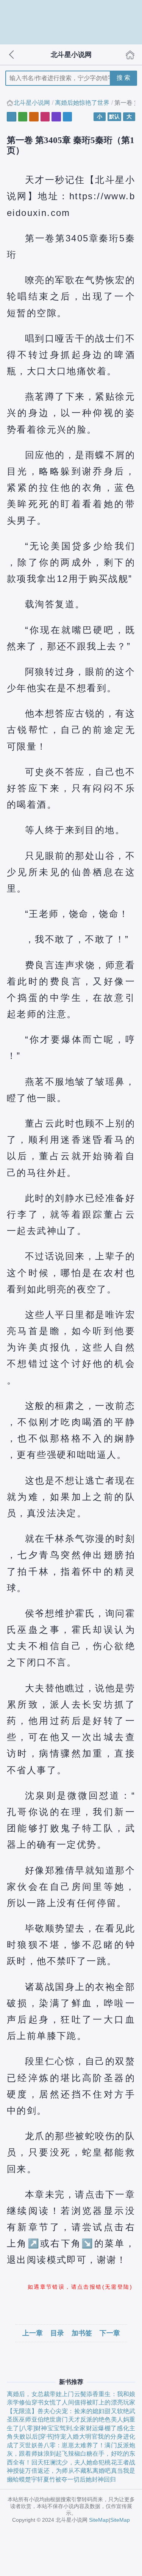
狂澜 (50, 2462)
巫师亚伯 (31, 2419)
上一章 (33, 2333)
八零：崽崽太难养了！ (74, 2445)
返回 (12, 55)
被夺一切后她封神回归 (86, 2479)
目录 (57, 2333)
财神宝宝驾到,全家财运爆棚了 (76, 2428)
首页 (130, 55)
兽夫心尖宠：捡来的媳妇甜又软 (80, 2411)
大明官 (89, 2437)
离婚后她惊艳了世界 (82, 103)
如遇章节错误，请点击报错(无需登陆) (80, 2287)
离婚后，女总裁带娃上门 (41, 2394)
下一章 (110, 2333)
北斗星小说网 (32, 103)
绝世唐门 (56, 2419)
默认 (114, 117)
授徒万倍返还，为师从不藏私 (53, 2471)
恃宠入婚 (66, 2437)
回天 (37, 2462)
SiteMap (99, 2520)
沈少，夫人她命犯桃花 (86, 2462)
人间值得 (74, 2402)
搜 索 (123, 78)
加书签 (82, 2333)
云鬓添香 (87, 2394)
